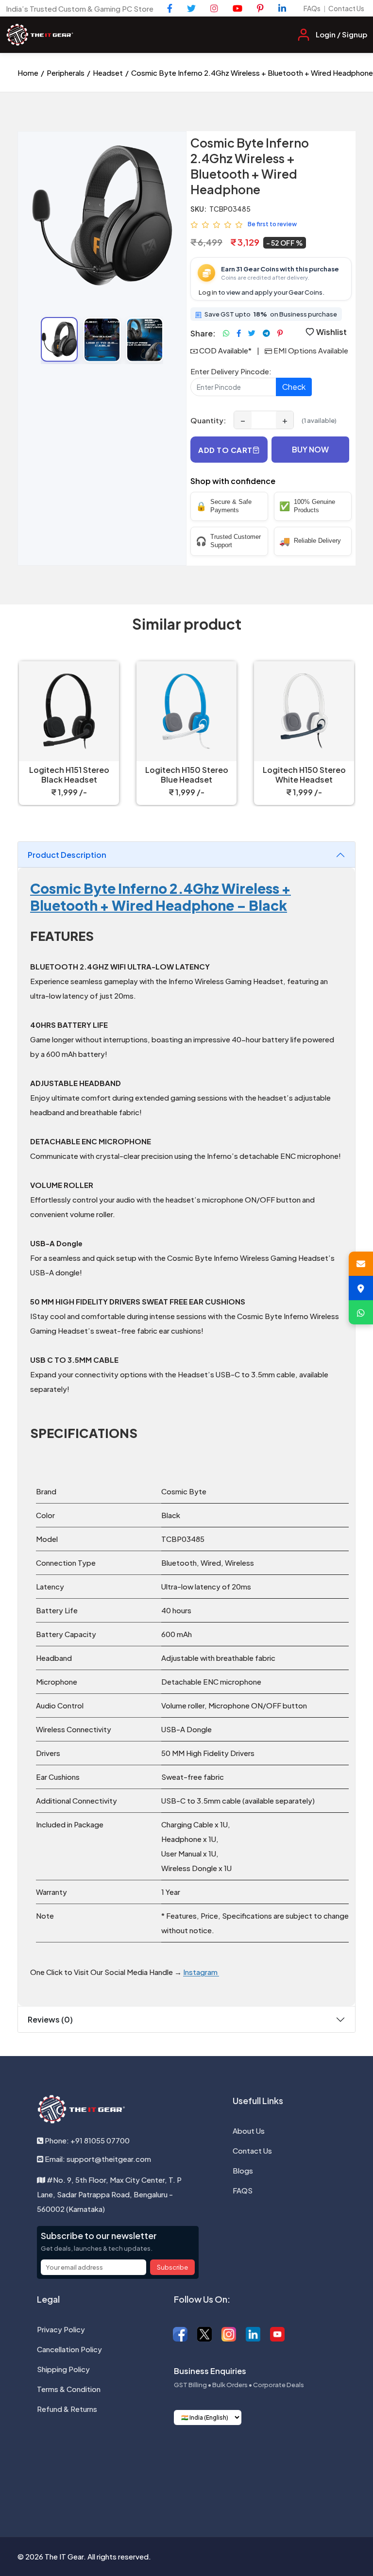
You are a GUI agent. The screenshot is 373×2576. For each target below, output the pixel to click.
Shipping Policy (63, 2369)
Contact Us (346, 8)
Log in (208, 292)
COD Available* (225, 350)
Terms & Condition (69, 2389)
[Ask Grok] (186, 2462)
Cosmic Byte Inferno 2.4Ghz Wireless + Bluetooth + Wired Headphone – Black (161, 897)
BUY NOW (310, 449)
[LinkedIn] (282, 8)
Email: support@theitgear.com (97, 2159)
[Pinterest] (260, 8)
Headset (108, 73)
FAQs (312, 8)
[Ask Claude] (161, 2462)
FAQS (243, 2190)
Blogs (243, 2170)
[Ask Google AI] (212, 2462)
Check (294, 387)
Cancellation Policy (69, 2349)
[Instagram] (214, 8)
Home (28, 73)
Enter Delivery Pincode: (231, 371)
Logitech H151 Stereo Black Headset (69, 775)
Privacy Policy (61, 2329)
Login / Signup (341, 34)
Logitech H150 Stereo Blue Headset (187, 775)
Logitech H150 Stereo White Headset (304, 775)
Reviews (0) (50, 2019)
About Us (249, 2131)
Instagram (201, 1972)
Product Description (67, 855)
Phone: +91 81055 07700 (86, 2140)
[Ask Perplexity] (237, 2462)
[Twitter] (191, 8)
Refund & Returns (67, 2409)
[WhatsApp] (361, 1312)
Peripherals (66, 73)
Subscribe (172, 2267)
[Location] (361, 1288)
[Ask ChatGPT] (136, 2462)
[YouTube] (237, 8)
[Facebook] (170, 8)
